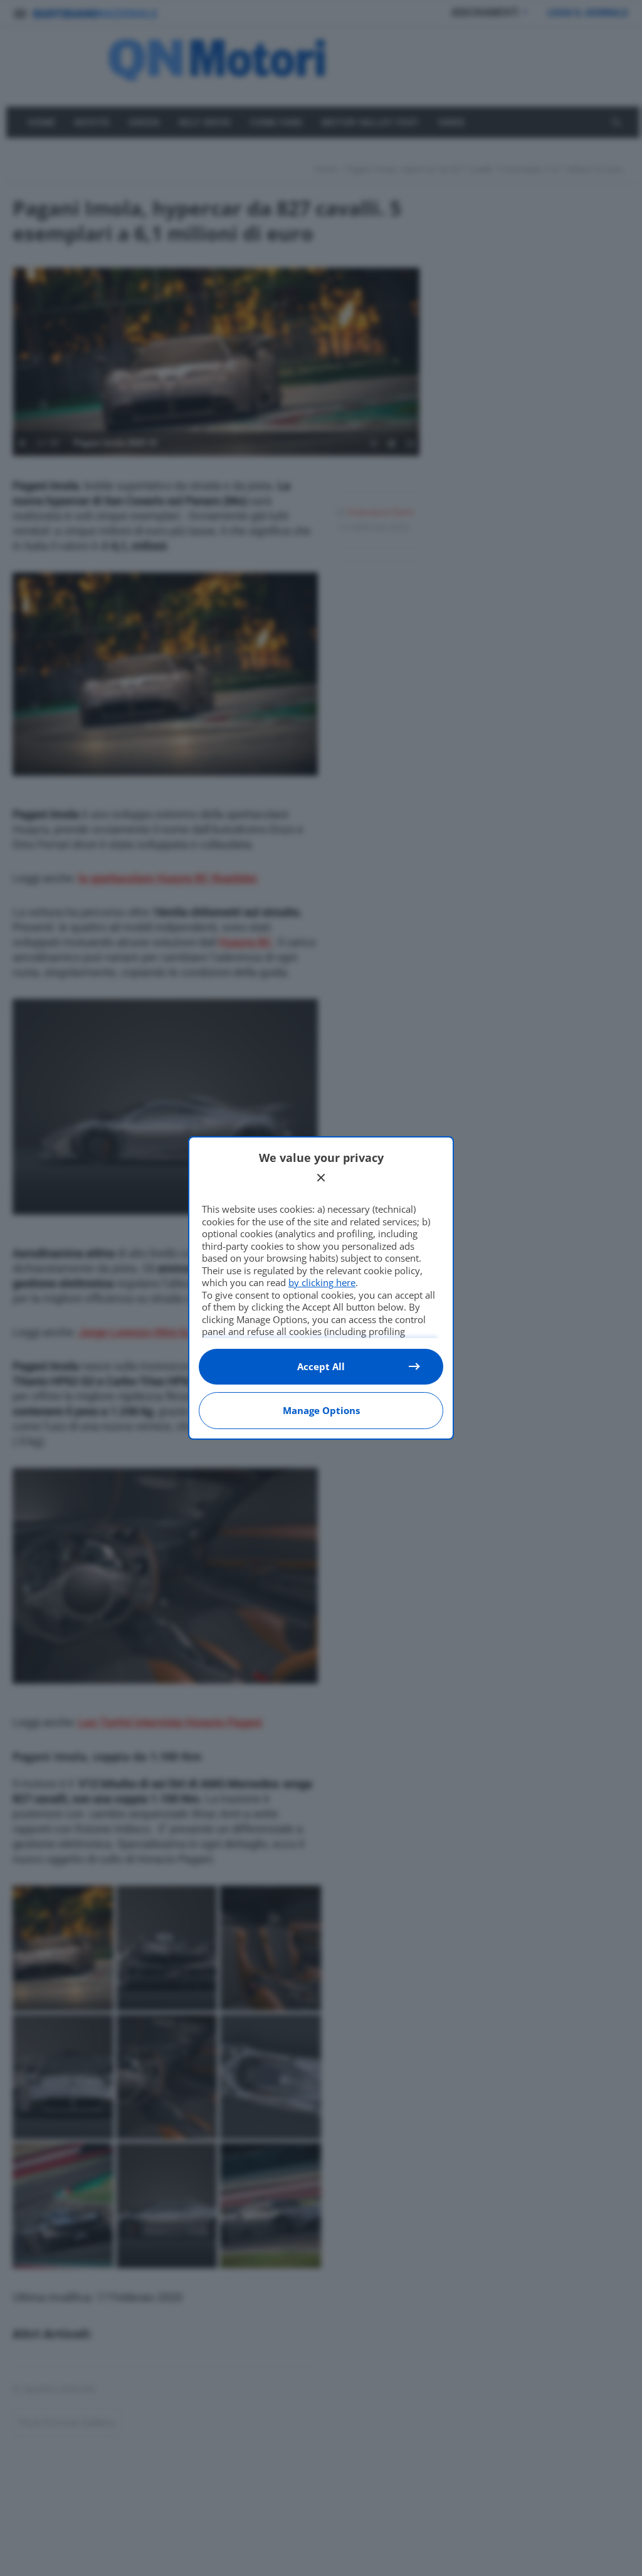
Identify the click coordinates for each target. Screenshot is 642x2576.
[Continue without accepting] (321, 1178)
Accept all (321, 1366)
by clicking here (322, 1282)
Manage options (321, 1410)
